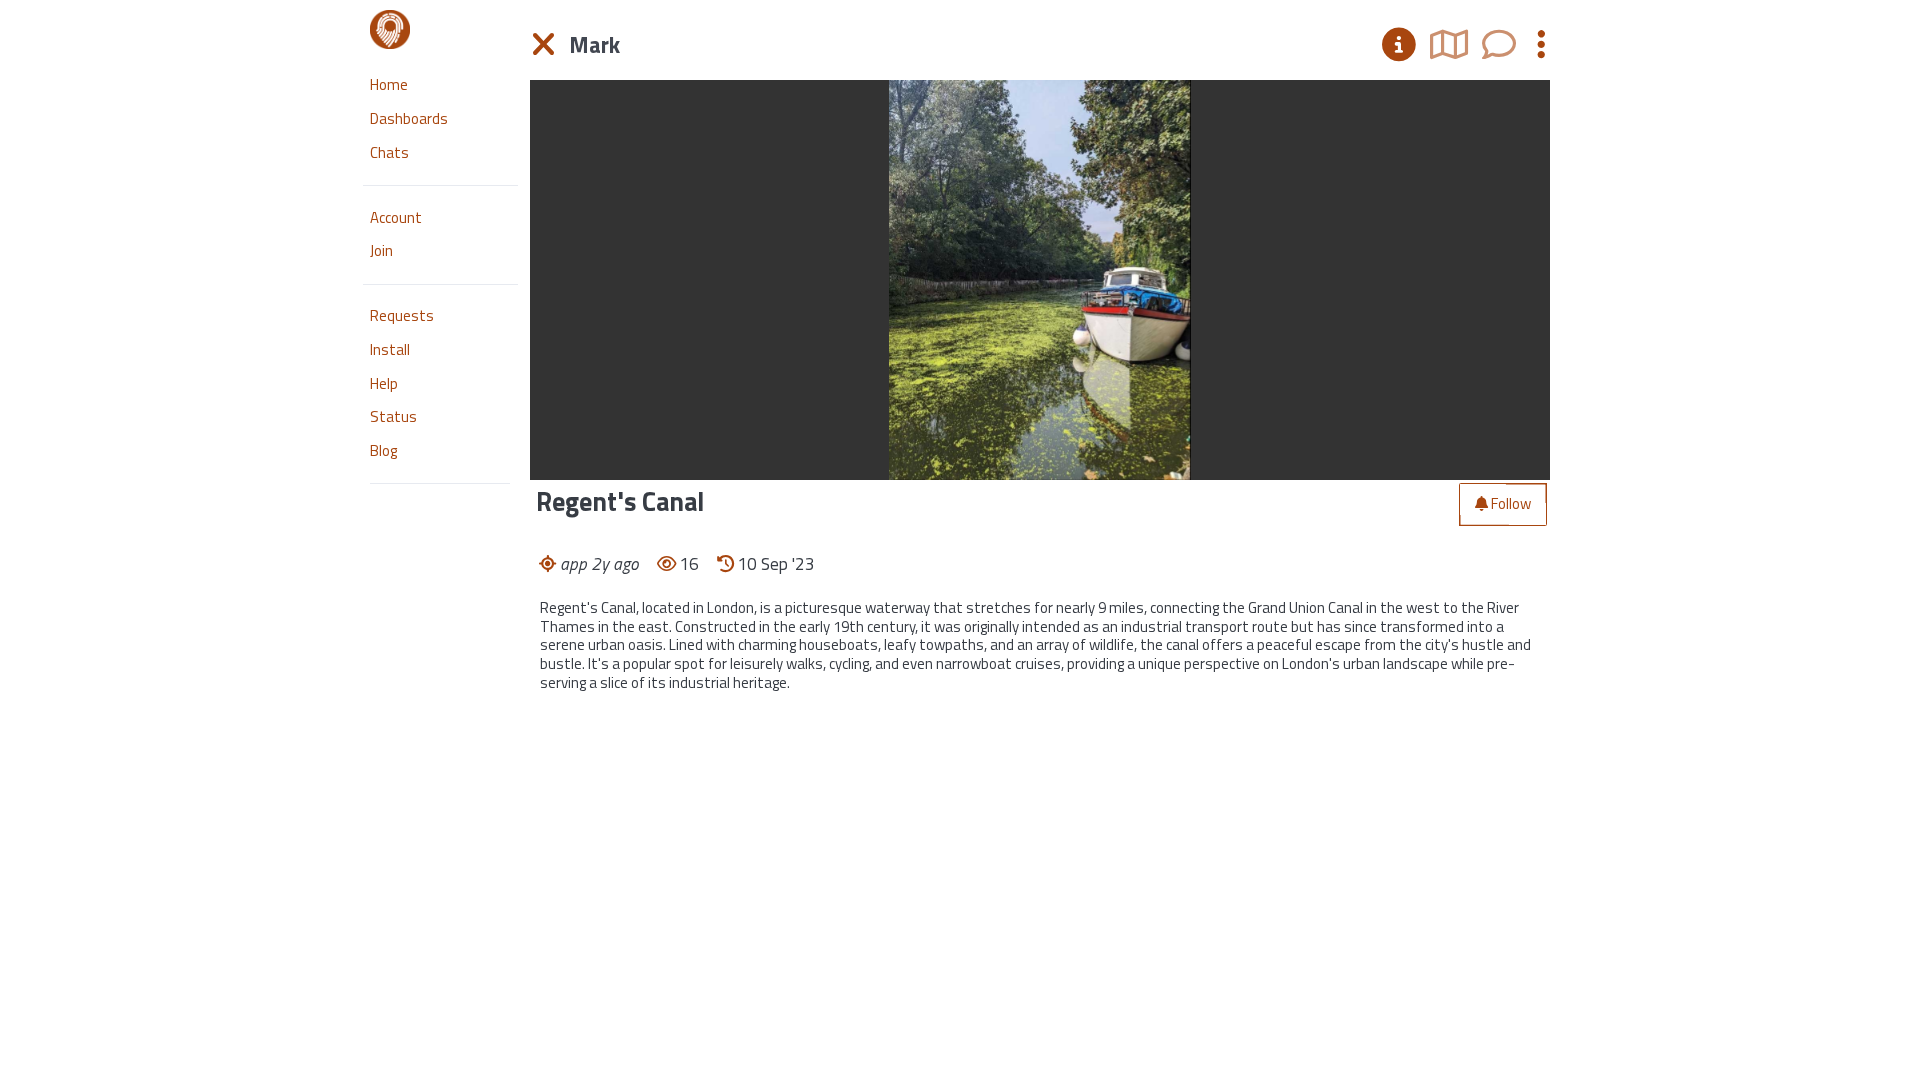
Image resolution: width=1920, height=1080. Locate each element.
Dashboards (409, 118)
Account (396, 217)
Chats (389, 152)
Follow (1511, 503)
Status (393, 416)
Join (381, 250)
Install (390, 349)
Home (389, 84)
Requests (402, 315)
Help (384, 383)
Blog (383, 450)
